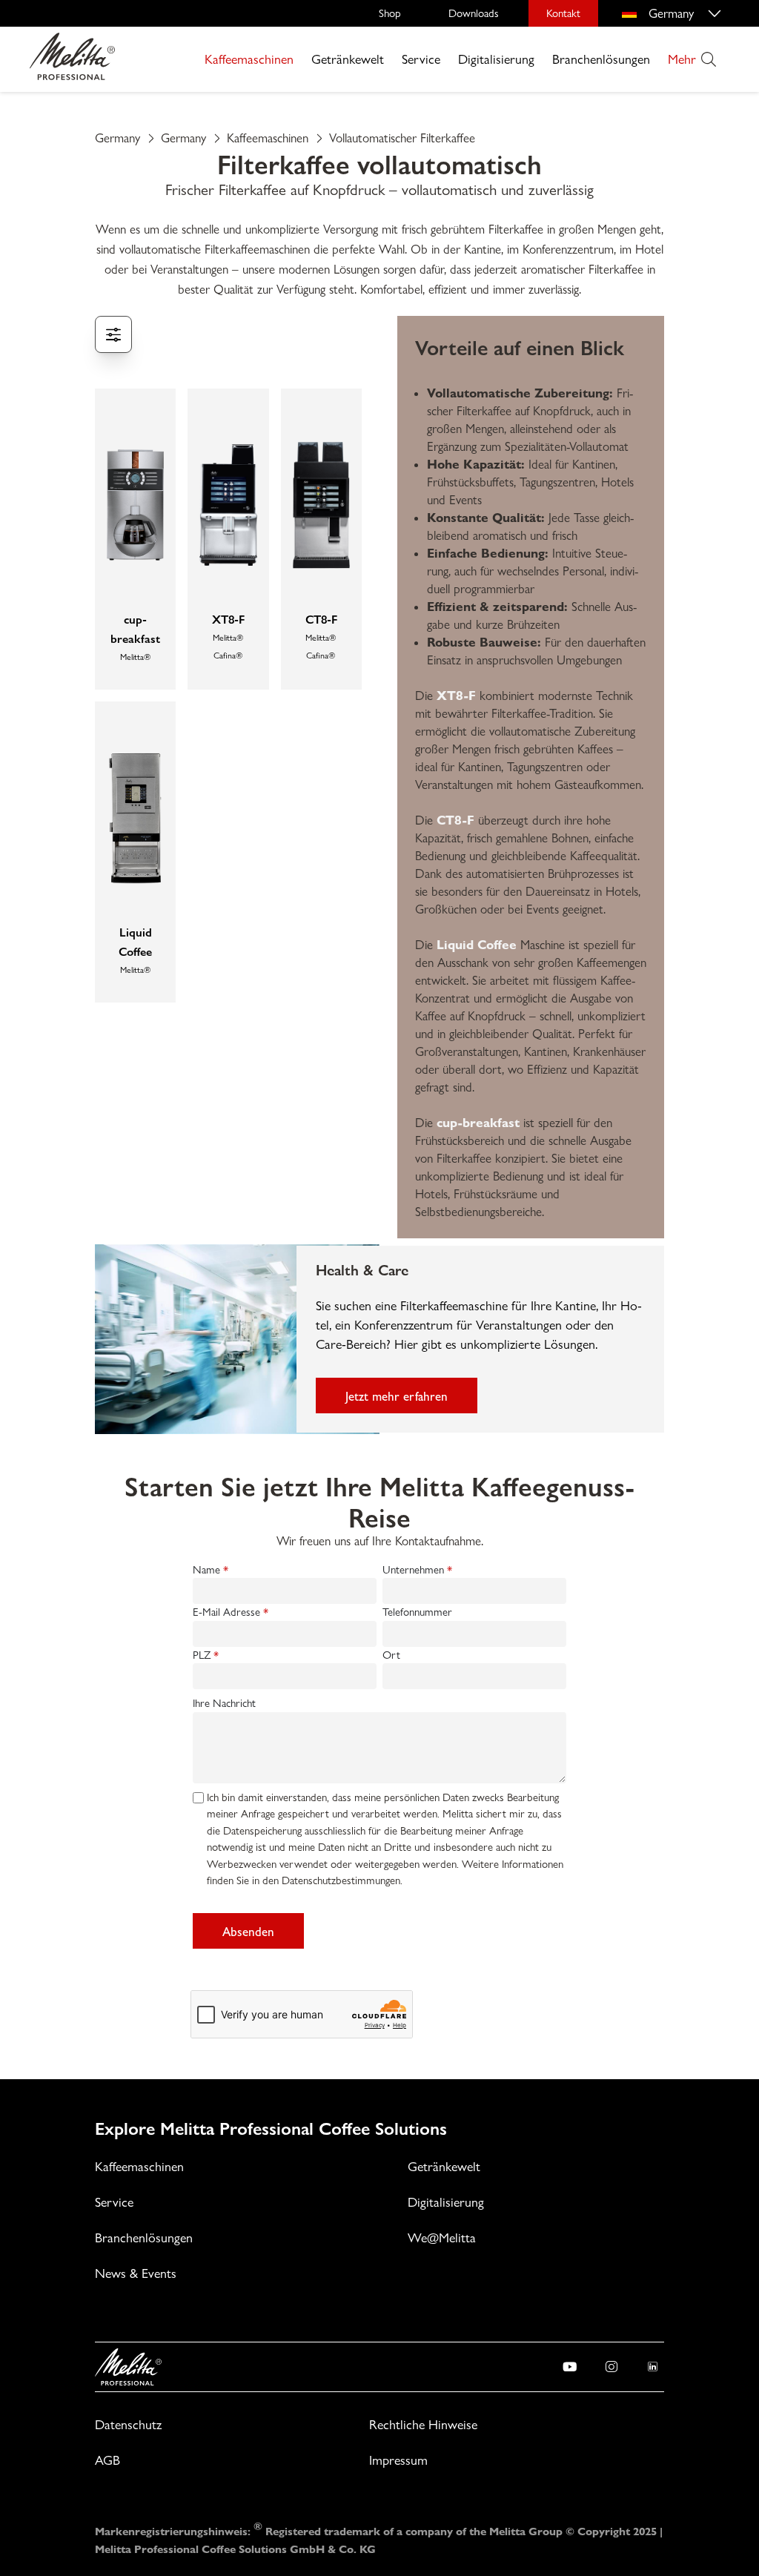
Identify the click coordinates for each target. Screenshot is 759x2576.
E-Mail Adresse (226, 1612)
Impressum (398, 2460)
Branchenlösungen (601, 59)
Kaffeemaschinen (249, 59)
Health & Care (362, 1269)
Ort (391, 1655)
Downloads (474, 13)
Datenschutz (128, 2424)
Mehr (682, 59)
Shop (390, 13)
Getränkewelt (348, 59)
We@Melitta (442, 2238)
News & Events (136, 2273)
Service (421, 59)
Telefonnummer (417, 1612)
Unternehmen (413, 1570)
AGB (107, 2460)
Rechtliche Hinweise (423, 2424)
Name (206, 1570)
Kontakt (563, 13)
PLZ (202, 1655)
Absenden (248, 1931)
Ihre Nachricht (224, 1703)
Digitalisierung (496, 59)
